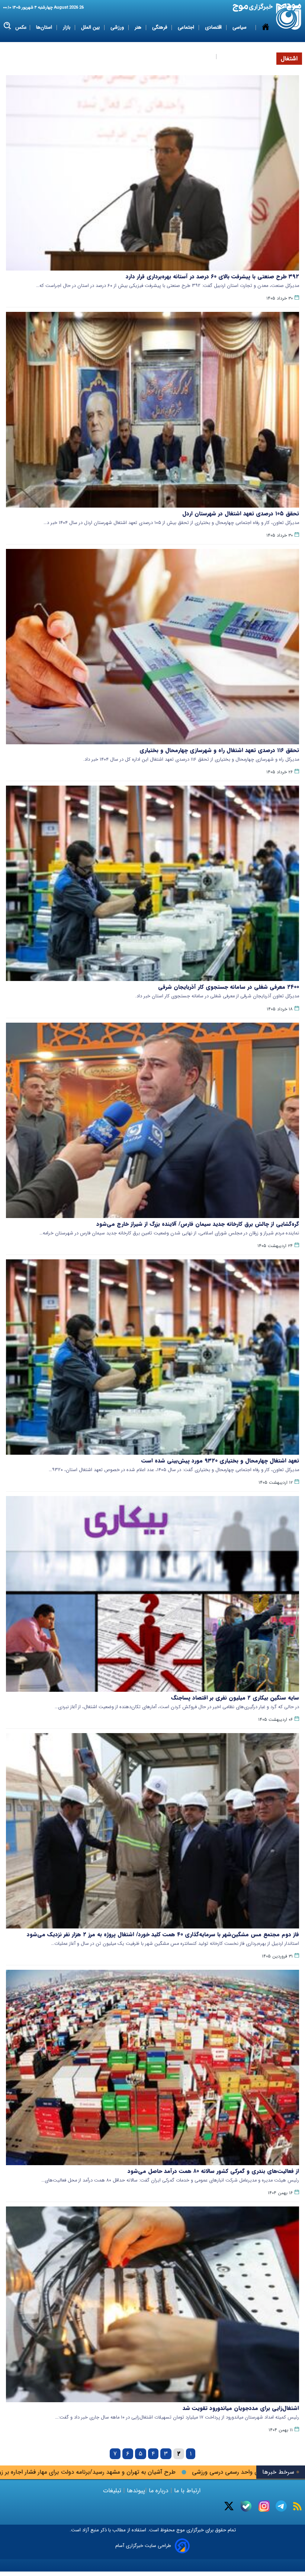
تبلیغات (113, 2491)
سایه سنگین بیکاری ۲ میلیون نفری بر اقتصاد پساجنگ (235, 1698)
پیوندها (135, 2491)
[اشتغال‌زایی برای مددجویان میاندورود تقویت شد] (152, 2304)
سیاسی (240, 27)
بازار (67, 27)
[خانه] (266, 42)
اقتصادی (214, 27)
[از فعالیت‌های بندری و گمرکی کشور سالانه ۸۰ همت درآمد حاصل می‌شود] (152, 2067)
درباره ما (159, 2491)
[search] (8, 26)
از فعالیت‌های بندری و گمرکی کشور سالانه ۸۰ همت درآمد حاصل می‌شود (213, 2171)
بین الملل (91, 27)
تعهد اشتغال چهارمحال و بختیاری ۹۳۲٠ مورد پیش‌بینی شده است (220, 1461)
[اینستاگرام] (264, 2506)
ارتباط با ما (187, 2491)
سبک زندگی (200, 56)
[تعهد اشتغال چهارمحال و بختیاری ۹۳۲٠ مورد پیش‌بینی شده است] (152, 1357)
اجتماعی (187, 27)
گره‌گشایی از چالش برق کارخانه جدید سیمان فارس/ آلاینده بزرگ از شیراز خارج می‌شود (198, 1224)
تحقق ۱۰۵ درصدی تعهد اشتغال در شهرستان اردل (241, 514)
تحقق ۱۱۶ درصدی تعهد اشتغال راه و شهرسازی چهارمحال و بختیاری (219, 750)
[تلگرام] (281, 2506)
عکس (21, 27)
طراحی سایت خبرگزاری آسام (143, 2546)
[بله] (246, 2506)
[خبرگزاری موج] (289, 17)
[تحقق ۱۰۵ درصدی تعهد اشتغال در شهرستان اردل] (152, 410)
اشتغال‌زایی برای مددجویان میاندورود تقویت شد (241, 2408)
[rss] (297, 2506)
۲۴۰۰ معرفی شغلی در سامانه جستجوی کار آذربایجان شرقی (229, 987)
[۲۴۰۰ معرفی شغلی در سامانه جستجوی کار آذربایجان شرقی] (152, 883)
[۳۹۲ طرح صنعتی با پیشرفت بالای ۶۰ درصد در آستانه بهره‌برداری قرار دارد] (152, 173)
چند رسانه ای (235, 56)
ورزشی (118, 27)
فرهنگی (160, 27)
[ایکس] (229, 2506)
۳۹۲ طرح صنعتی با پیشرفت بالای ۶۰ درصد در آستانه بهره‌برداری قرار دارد (212, 277)
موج (180, 2530)
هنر (139, 27)
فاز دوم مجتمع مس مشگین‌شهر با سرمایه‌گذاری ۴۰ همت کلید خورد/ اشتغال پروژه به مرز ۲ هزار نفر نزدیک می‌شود (163, 1934)
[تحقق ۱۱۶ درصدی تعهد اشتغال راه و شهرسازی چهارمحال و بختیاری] (152, 647)
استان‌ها (45, 27)
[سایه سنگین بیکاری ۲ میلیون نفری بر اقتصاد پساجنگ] (152, 1594)
